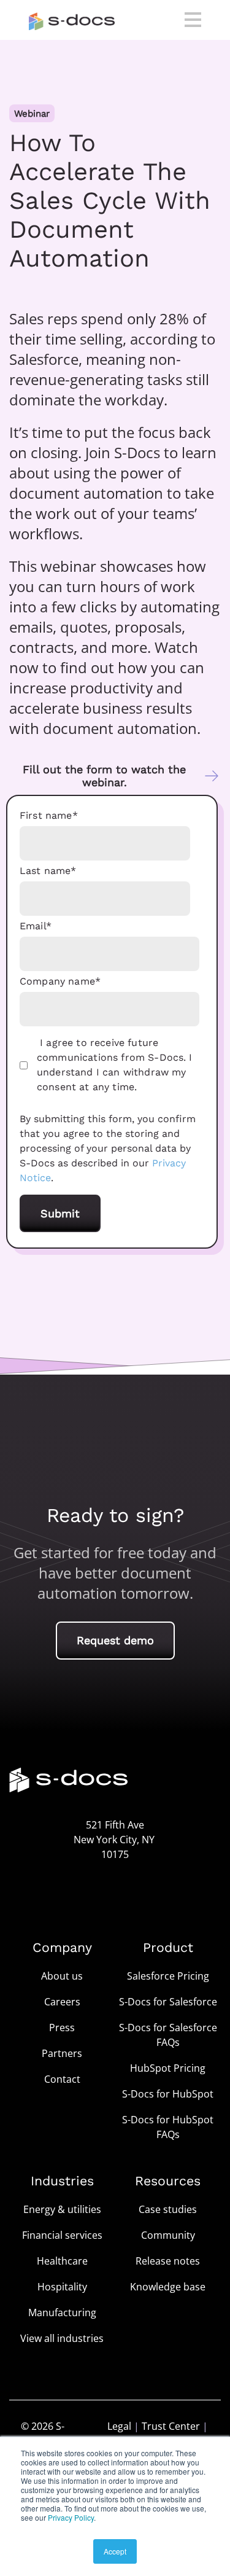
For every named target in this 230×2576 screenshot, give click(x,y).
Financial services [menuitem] (62, 2235)
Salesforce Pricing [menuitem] (168, 1976)
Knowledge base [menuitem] (168, 2287)
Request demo (115, 1640)
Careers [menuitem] (62, 2002)
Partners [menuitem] (62, 2053)
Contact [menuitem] (62, 2079)
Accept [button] (115, 2551)
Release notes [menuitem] (168, 2261)
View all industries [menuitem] (62, 2338)
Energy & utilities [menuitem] (62, 2209)
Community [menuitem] (168, 2235)
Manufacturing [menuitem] (62, 2313)
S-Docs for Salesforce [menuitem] (168, 2002)
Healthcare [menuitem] (62, 2261)
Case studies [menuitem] (168, 2209)
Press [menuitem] (62, 2028)
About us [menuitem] (62, 1976)
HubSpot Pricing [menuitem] (168, 2068)
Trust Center (171, 2426)
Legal (119, 2426)
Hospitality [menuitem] (62, 2287)
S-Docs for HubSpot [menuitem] (168, 2094)
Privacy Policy (71, 2517)
